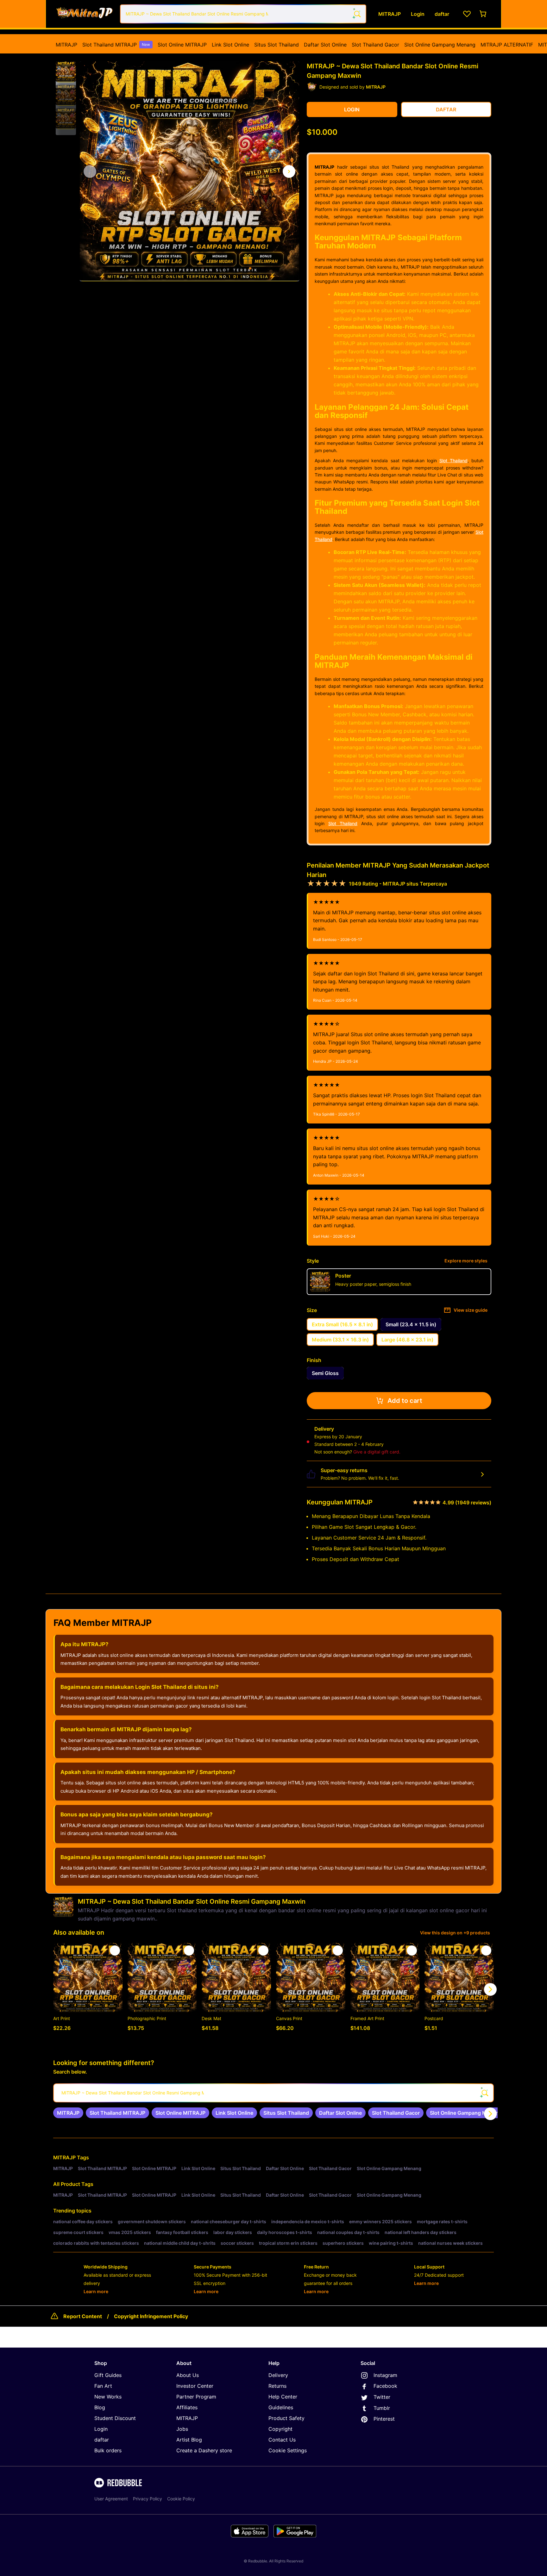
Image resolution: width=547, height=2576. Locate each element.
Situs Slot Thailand (277, 45)
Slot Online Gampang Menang (440, 45)
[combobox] (243, 14)
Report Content (83, 2316)
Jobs (182, 2429)
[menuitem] (66, 45)
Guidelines (281, 2407)
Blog (100, 2407)
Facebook (385, 2386)
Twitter (382, 2397)
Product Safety (286, 2418)
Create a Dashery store (204, 2450)
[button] (66, 72)
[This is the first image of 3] (90, 171)
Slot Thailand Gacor (375, 45)
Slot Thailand (453, 460)
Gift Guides (108, 2375)
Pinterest (384, 2419)
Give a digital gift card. (377, 1452)
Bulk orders (108, 2450)
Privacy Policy (148, 2499)
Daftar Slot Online (325, 45)
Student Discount (115, 2418)
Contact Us (282, 2440)
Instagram (385, 2375)
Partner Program (196, 2397)
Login (101, 2429)
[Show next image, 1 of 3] (289, 171)
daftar (102, 2440)
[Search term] (357, 14)
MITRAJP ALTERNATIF (507, 45)
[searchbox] (273, 2093)
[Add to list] (115, 1951)
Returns (277, 2386)
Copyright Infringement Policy (151, 2316)
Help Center (283, 2397)
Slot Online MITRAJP (182, 45)
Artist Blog (189, 2440)
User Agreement (111, 2499)
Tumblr (382, 2408)
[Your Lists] (467, 14)
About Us (188, 2375)
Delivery (278, 2375)
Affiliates (187, 2407)
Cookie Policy (181, 2499)
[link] (68, 2113)
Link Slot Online (230, 45)
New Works (108, 2397)
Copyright (280, 2429)
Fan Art (103, 2386)
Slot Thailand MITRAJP (116, 45)
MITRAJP (66, 45)
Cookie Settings (288, 2450)
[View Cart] (483, 14)
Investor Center (195, 2386)
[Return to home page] (85, 14)
